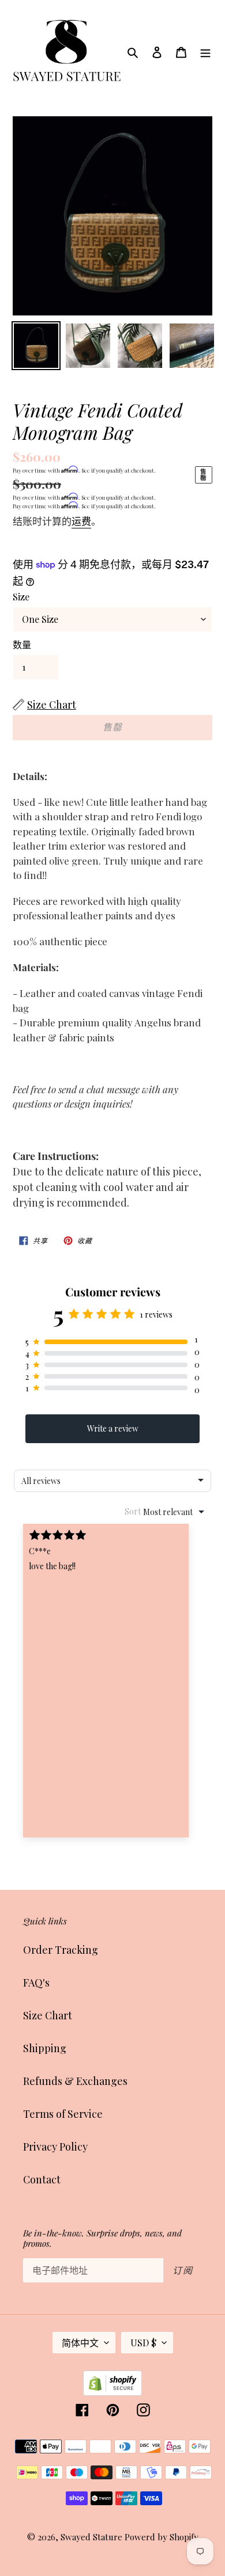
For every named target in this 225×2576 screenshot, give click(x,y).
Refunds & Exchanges (75, 2081)
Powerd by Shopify (162, 2537)
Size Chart (48, 2015)
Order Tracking (61, 1950)
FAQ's (36, 1983)
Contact (42, 2179)
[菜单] (205, 52)
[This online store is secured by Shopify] (112, 2392)
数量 (22, 644)
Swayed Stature (91, 2537)
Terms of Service (63, 2114)
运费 (81, 521)
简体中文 (80, 2343)
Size (21, 597)
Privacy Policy (55, 2147)
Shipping (45, 2048)
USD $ (143, 2343)
